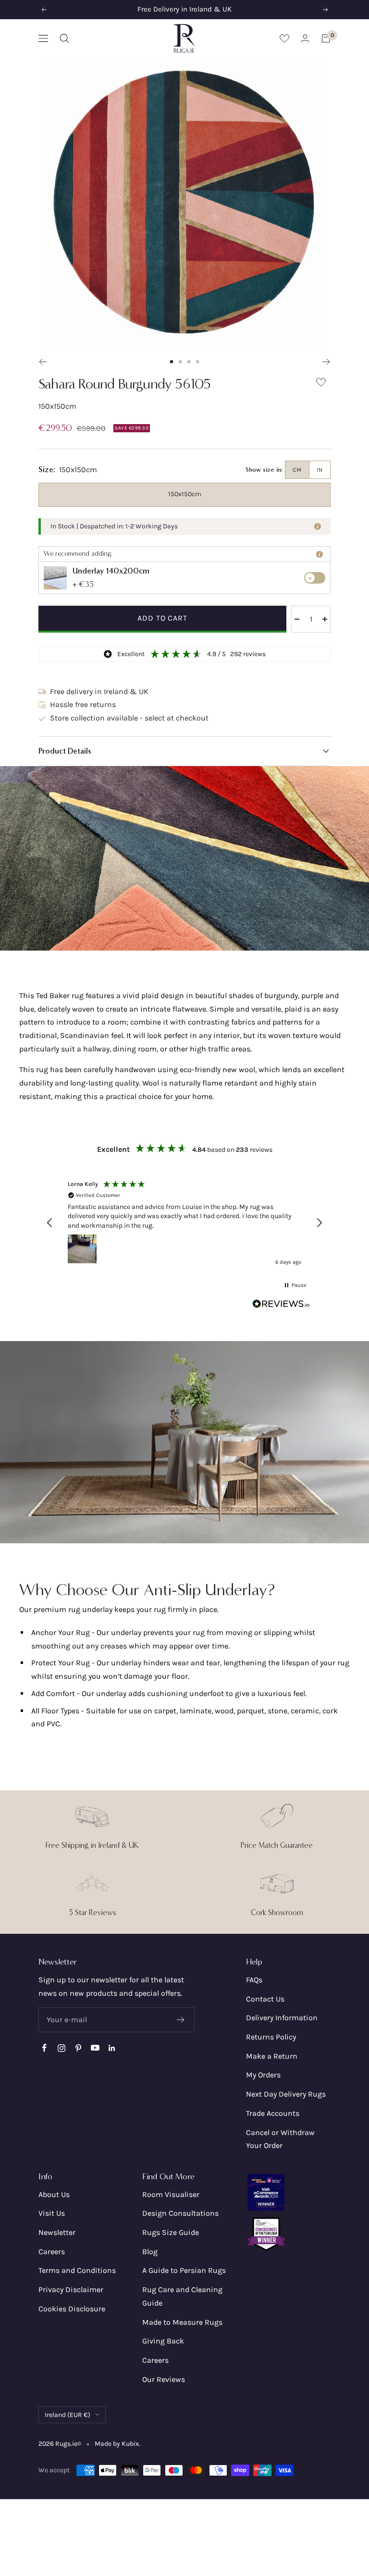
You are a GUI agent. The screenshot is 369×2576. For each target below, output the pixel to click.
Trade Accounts (273, 2113)
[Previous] (43, 362)
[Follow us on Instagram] (61, 2048)
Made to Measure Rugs (182, 2322)
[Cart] (326, 38)
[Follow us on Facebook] (44, 2048)
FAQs (254, 1980)
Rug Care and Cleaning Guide (182, 2296)
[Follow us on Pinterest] (78, 2048)
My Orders (263, 2075)
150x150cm (185, 494)
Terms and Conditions (77, 2270)
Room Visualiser (171, 2194)
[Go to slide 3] (189, 362)
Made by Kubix (117, 2444)
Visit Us (52, 2213)
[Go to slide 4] (197, 362)
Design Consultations (180, 2213)
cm (297, 470)
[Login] (305, 38)
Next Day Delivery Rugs (286, 2094)
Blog (150, 2252)
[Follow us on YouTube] (95, 2048)
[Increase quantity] (325, 619)
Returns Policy (271, 2037)
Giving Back (163, 2341)
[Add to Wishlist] (321, 384)
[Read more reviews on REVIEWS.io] (281, 1306)
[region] (184, 1223)
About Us (54, 2194)
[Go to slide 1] (172, 362)
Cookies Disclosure (72, 2309)
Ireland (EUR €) (68, 2415)
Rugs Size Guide (171, 2232)
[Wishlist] (284, 38)
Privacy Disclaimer (71, 2289)
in (320, 470)
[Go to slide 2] (180, 362)
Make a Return (272, 2056)
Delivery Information (282, 2018)
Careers (52, 2252)
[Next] (326, 362)
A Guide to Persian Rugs (184, 2270)
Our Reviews (164, 2379)
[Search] (64, 38)
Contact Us (265, 1999)
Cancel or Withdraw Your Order (280, 2139)
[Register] (181, 2020)
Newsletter (57, 2232)
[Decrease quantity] (297, 619)
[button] (184, 751)
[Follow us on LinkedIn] (112, 2048)
